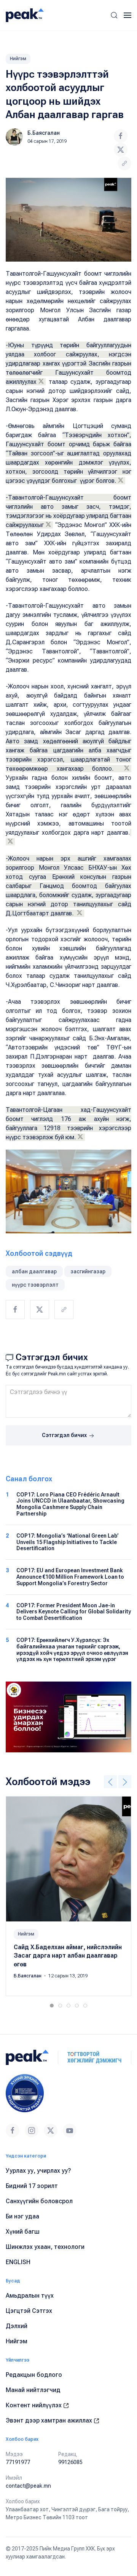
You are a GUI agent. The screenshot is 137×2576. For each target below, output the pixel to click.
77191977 (18, 2462)
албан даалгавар (34, 1271)
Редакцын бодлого (34, 2375)
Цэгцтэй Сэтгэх (29, 2311)
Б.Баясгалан (44, 133)
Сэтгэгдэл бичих (65, 1435)
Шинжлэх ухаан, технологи (45, 2247)
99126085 (70, 2462)
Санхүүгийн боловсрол (39, 2201)
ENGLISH (18, 2262)
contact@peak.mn (28, 2486)
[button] (114, 15)
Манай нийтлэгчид (33, 2390)
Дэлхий (17, 2326)
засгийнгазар (88, 1271)
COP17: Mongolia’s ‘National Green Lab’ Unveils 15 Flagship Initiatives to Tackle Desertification (68, 1542)
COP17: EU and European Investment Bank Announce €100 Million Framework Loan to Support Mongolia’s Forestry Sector (70, 1577)
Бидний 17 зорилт (32, 2186)
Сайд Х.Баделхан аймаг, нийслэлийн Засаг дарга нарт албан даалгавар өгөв (68, 1956)
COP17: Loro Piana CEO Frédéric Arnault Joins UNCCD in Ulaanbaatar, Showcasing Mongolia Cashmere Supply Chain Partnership (70, 1504)
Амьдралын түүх (30, 2296)
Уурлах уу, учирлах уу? (38, 2171)
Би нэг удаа (22, 2216)
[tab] (52, 2006)
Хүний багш (23, 2232)
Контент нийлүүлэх (34, 2405)
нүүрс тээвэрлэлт (35, 1285)
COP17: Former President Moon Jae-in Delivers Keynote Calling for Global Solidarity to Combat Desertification (74, 1612)
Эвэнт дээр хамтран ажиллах (50, 2420)
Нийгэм (18, 59)
